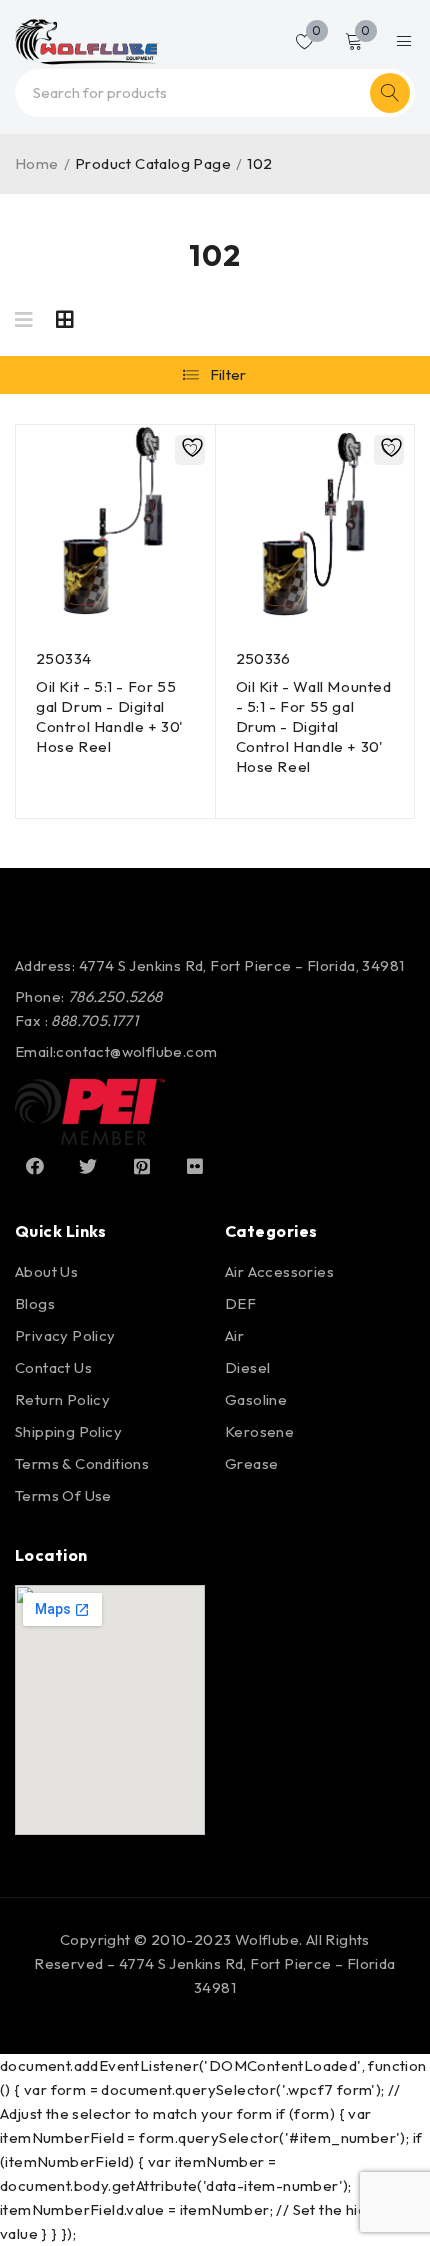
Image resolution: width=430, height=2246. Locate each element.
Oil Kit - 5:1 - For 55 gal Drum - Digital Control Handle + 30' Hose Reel (110, 716)
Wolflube (267, 1939)
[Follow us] (88, 1166)
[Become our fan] (35, 1166)
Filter (228, 374)
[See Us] (142, 1166)
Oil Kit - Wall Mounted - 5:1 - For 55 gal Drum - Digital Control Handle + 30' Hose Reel (314, 726)
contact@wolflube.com (136, 1051)
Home (37, 163)
